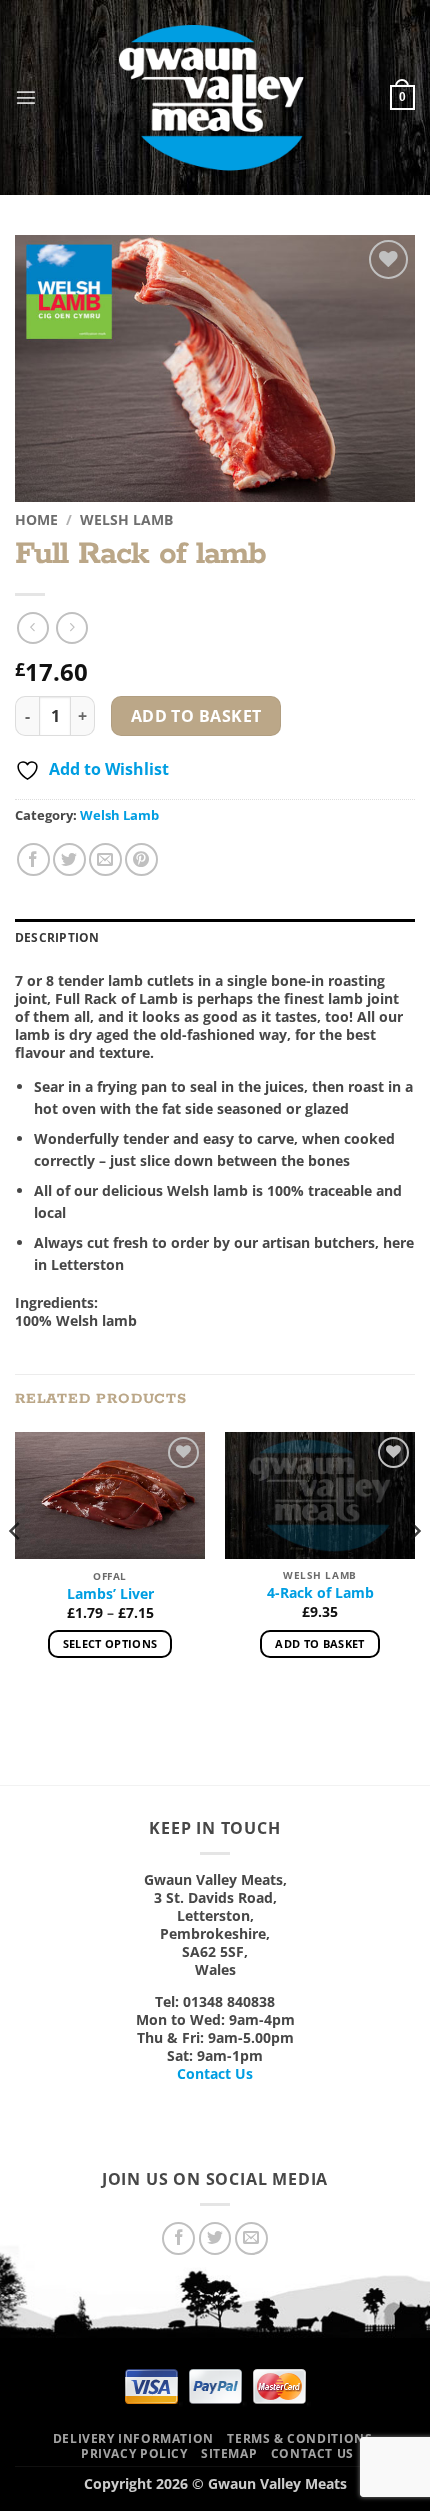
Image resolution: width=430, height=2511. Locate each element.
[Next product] (32, 627)
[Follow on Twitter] (215, 2238)
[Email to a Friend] (105, 859)
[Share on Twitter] (69, 859)
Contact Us (215, 2073)
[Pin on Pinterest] (141, 859)
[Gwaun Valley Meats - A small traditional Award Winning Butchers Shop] (213, 97)
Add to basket (196, 716)
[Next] (414, 1571)
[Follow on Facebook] (178, 2238)
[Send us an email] (251, 2238)
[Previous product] (71, 627)
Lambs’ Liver (110, 1594)
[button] (26, 97)
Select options (110, 1643)
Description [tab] (57, 937)
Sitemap (229, 2453)
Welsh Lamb (126, 519)
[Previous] (16, 1571)
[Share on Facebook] (33, 859)
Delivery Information (133, 2438)
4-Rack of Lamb (320, 1593)
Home (36, 519)
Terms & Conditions (299, 2438)
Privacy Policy (134, 2453)
